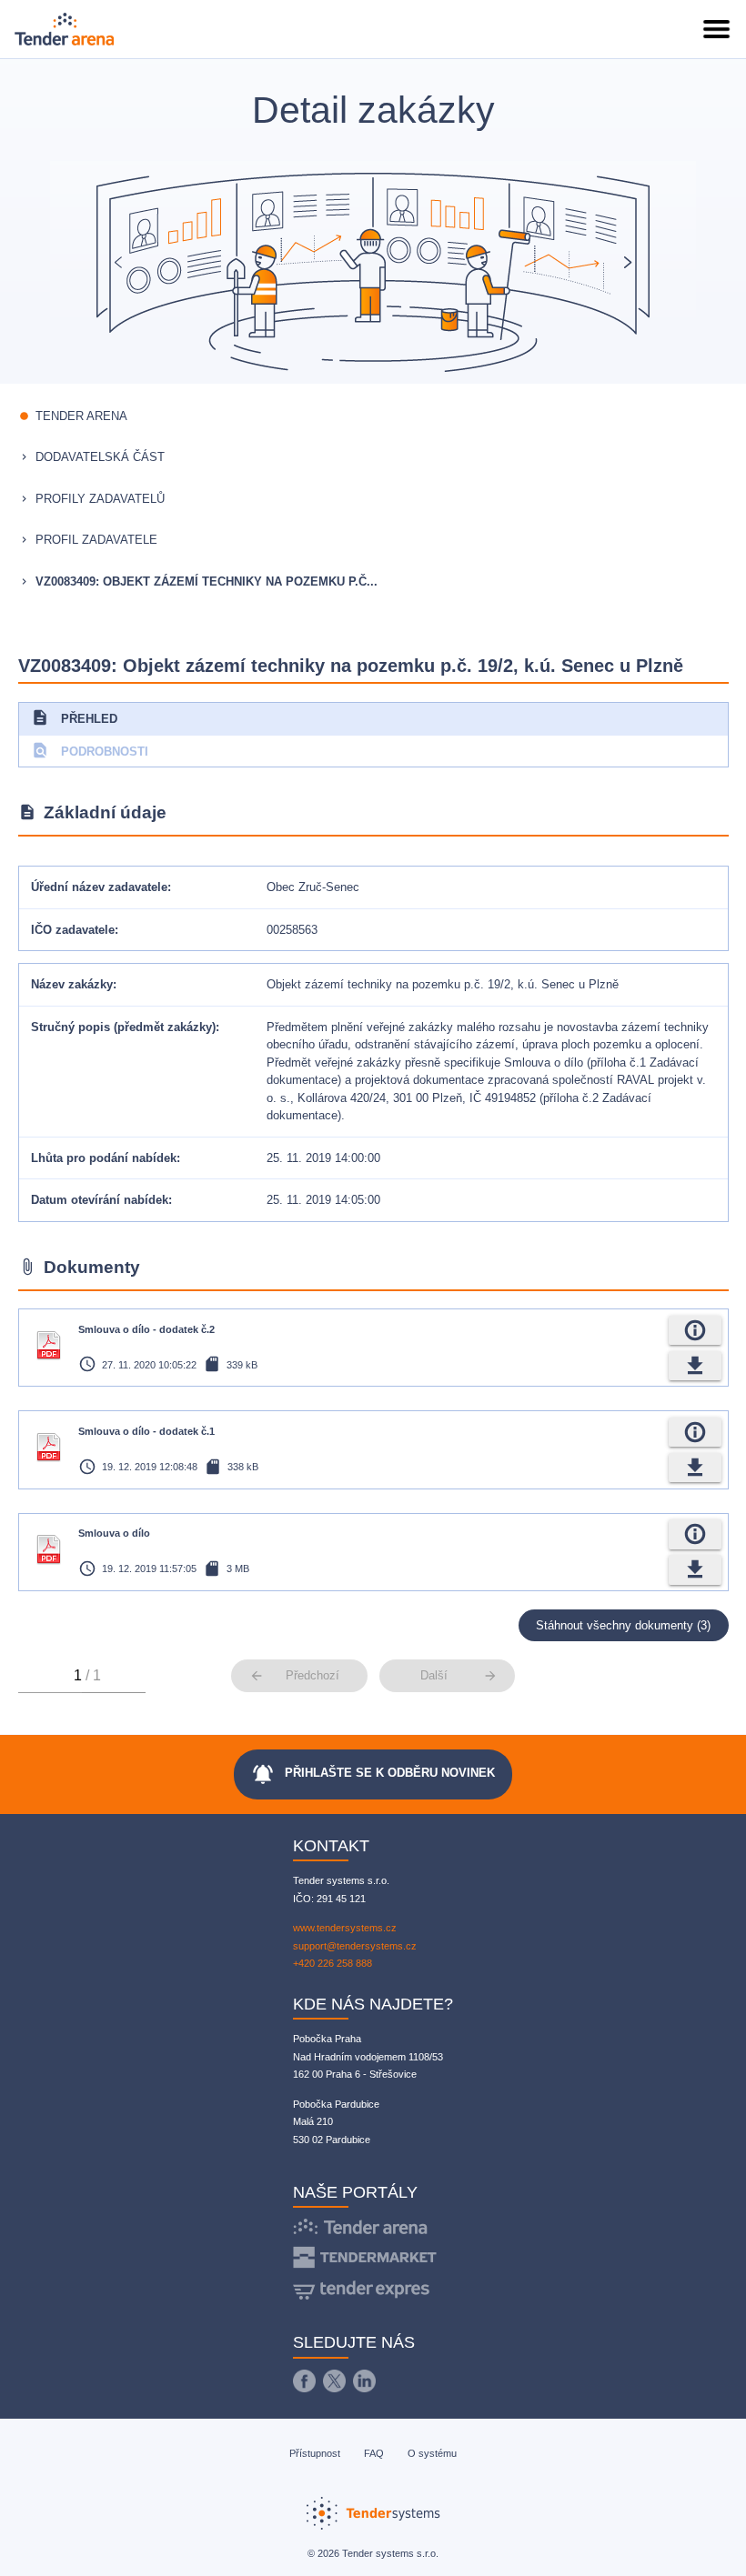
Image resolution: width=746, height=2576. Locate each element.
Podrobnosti (90, 750)
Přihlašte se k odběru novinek (373, 1774)
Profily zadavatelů (100, 499)
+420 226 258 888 (333, 1963)
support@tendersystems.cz (355, 1946)
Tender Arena (81, 416)
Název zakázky (72, 984)
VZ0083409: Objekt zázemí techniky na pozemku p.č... (207, 581)
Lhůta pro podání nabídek (104, 1158)
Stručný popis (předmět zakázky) (123, 1027)
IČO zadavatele (73, 930)
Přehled (74, 717)
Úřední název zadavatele (99, 887)
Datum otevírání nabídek (100, 1200)
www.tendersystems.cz (345, 1928)
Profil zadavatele (96, 540)
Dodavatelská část (100, 457)
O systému (432, 2453)
